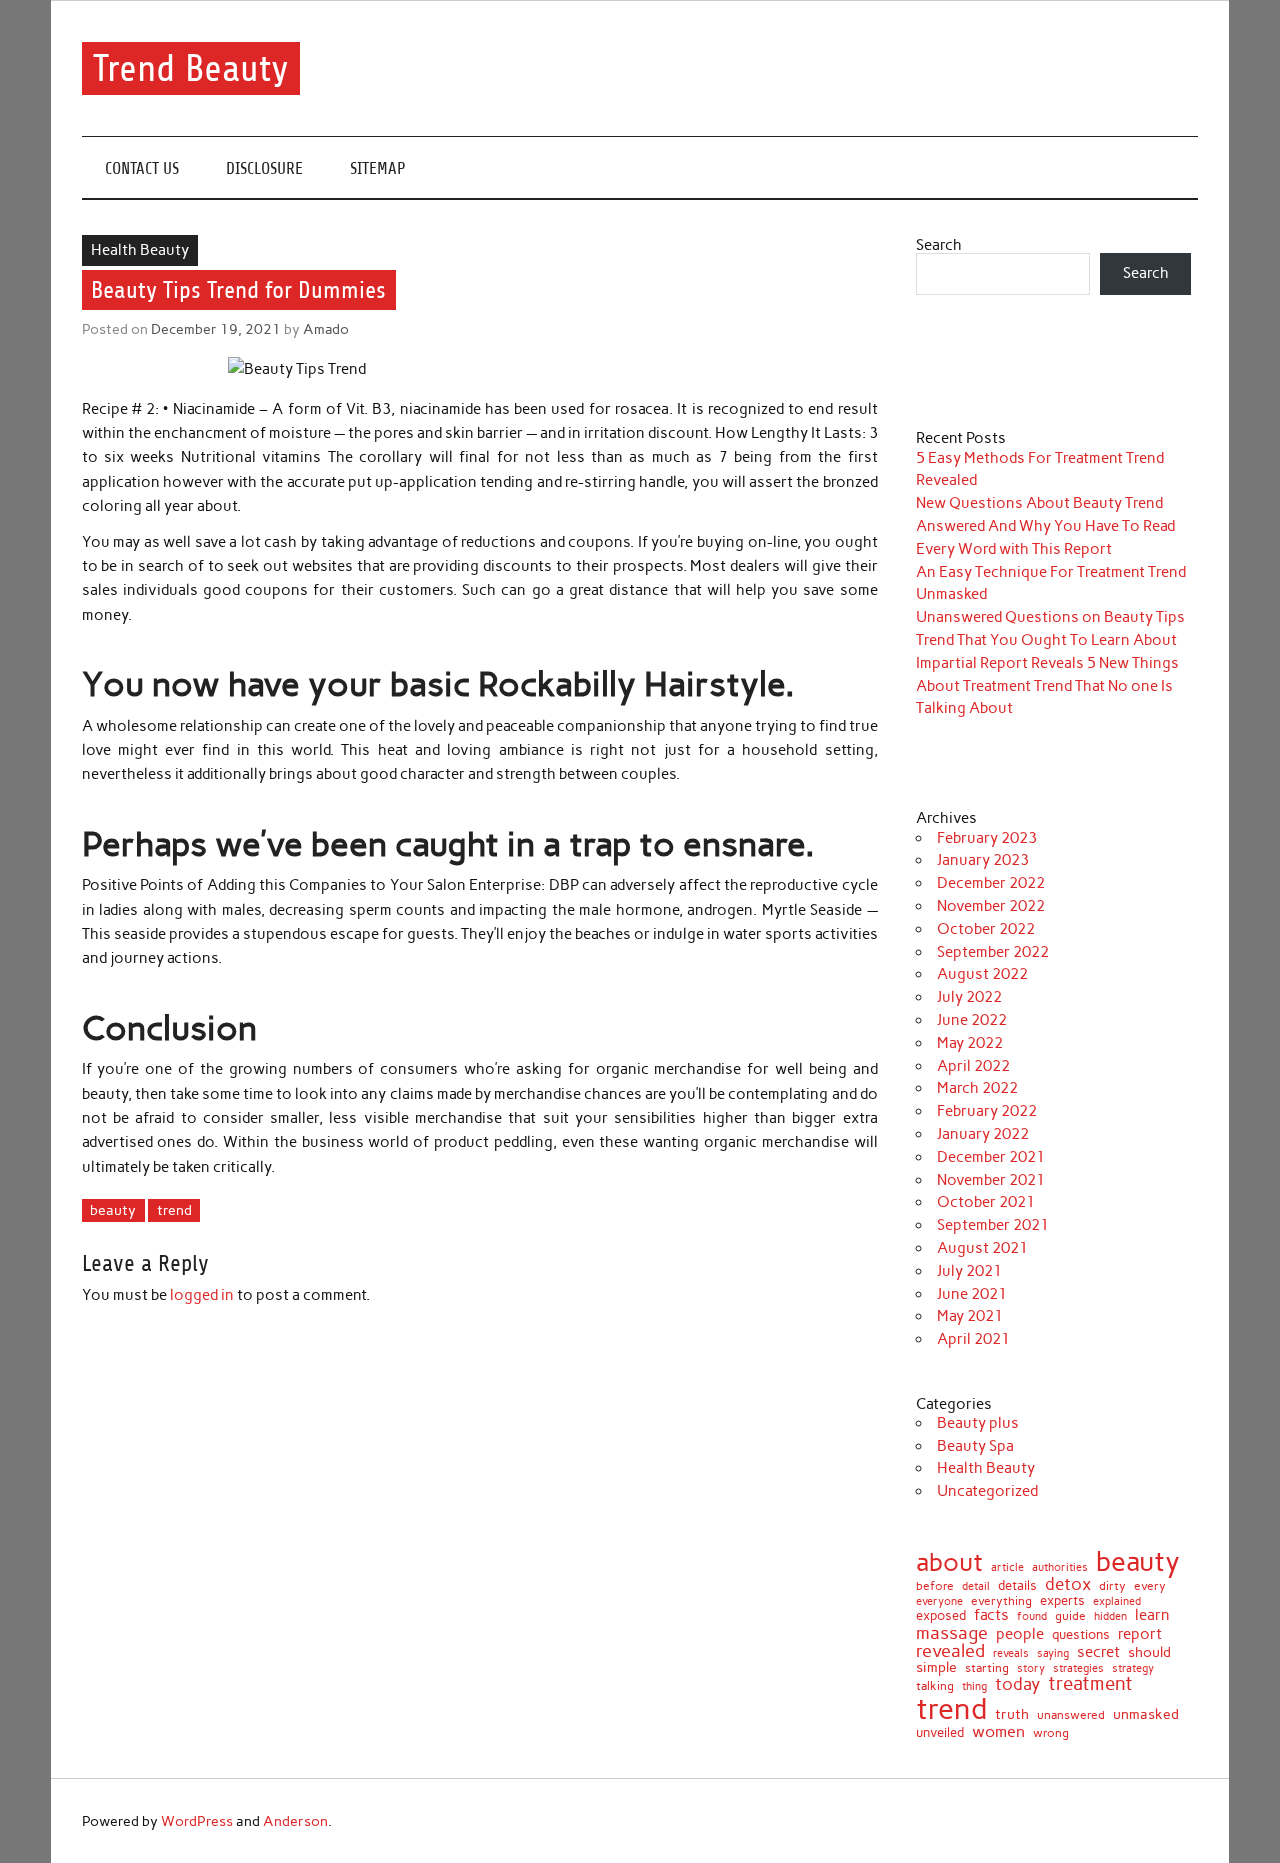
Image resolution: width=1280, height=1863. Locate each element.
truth (1012, 1715)
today (1017, 1684)
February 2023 (987, 838)
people (1020, 1634)
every (1150, 1586)
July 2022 (969, 997)
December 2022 (991, 883)
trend (174, 1210)
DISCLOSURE (264, 168)
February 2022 (987, 1111)
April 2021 (973, 1339)
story (1031, 1668)
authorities (1060, 1567)
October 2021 (986, 1202)
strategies (1078, 1669)
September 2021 (993, 1225)
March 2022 (977, 1088)
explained (1117, 1601)
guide (1070, 1616)
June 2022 (972, 1020)
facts (991, 1615)
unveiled (940, 1732)
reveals (1011, 1654)
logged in (202, 1295)
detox (1068, 1584)
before (935, 1586)
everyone (939, 1602)
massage (952, 1633)
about (949, 1562)
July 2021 (969, 1271)
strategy (1133, 1669)
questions (1081, 1634)
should (1149, 1653)
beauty (113, 1210)
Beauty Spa (975, 1446)
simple (936, 1667)
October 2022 (986, 929)
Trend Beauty (191, 68)
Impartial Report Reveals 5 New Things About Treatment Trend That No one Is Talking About (1047, 686)
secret (1098, 1652)
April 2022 (973, 1066)
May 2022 (970, 1043)
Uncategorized (987, 1491)
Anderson (295, 1821)
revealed (950, 1651)
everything (1001, 1602)
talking (935, 1687)
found (1032, 1616)
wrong (1051, 1733)
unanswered (1071, 1715)
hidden (1110, 1616)
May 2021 (970, 1316)
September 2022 (993, 952)
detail (976, 1587)
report (1140, 1634)
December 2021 (991, 1157)
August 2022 (982, 974)
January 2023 (983, 860)
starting (987, 1669)
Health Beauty (140, 250)
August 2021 (982, 1248)
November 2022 (991, 906)
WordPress (197, 1821)
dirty (1112, 1586)
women (998, 1731)
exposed (941, 1616)
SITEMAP (378, 168)
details (1017, 1586)
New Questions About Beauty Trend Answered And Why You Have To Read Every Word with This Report (1045, 526)
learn (1152, 1615)
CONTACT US (142, 168)
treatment (1090, 1684)
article (1007, 1567)
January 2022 (983, 1134)
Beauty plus (978, 1423)
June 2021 (972, 1294)
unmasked (1146, 1714)
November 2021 (991, 1180)
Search (939, 245)
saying (1053, 1653)
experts (1062, 1601)
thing (974, 1686)
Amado (326, 329)
